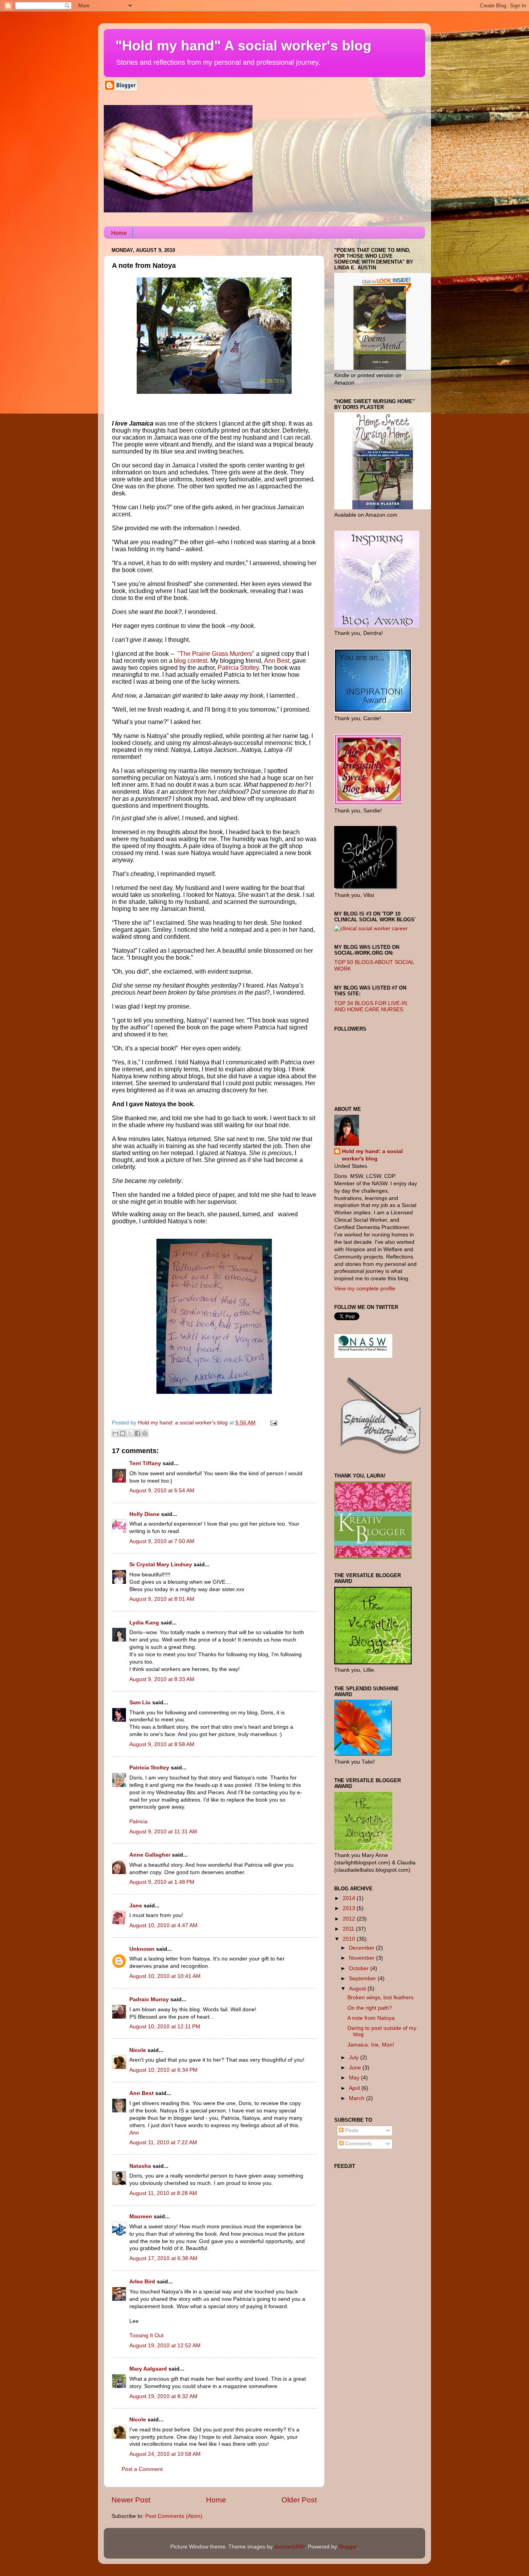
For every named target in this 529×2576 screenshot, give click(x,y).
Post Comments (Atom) (174, 2516)
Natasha (140, 2166)
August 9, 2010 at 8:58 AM (162, 1744)
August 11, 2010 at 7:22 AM (163, 2142)
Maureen (141, 2216)
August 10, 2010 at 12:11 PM (165, 2027)
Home (119, 233)
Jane (136, 1906)
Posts (351, 2130)
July (355, 2058)
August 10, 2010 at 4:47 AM (163, 1925)
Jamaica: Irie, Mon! (371, 2045)
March (357, 2098)
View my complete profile (365, 1289)
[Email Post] (272, 1423)
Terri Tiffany (145, 1463)
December (362, 1948)
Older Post (299, 2500)
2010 (350, 1939)
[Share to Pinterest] (145, 1433)
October (360, 1968)
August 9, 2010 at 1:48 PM (162, 1882)
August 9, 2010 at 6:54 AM (162, 1491)
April (355, 2088)
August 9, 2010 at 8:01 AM (162, 1599)
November (362, 1958)
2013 (350, 1908)
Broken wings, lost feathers (380, 1998)
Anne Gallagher (150, 1855)
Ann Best (142, 2093)
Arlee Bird (142, 2282)
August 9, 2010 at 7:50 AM (162, 1541)
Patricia (138, 1822)
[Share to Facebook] (137, 1433)
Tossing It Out (146, 2335)
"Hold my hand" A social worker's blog (243, 46)
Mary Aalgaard (148, 2369)
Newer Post (131, 2500)
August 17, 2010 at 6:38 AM (163, 2258)
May (355, 2078)
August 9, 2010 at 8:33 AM (162, 1679)
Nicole (138, 2050)
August (358, 1989)
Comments (358, 2144)
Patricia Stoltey (149, 1768)
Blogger (348, 2547)
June (356, 2068)
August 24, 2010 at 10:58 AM (165, 2454)
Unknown (142, 1949)
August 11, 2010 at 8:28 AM (163, 2193)
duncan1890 (289, 2547)
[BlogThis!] (123, 1433)
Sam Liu (140, 1703)
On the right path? (370, 2008)
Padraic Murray (149, 1999)
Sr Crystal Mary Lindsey (161, 1565)
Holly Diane (144, 1514)
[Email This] (115, 1433)
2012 (350, 1919)
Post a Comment (142, 2469)
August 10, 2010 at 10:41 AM (165, 1976)
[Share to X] (130, 1433)
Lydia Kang (144, 1623)
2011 (349, 1929)
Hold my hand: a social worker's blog (372, 1155)
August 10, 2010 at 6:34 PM (163, 2070)
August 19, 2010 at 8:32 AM (163, 2396)
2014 (350, 1898)
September (363, 1979)
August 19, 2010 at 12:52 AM (165, 2346)
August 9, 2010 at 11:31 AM (163, 1832)
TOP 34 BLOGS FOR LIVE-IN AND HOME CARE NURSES (371, 1006)
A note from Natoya (371, 2018)
